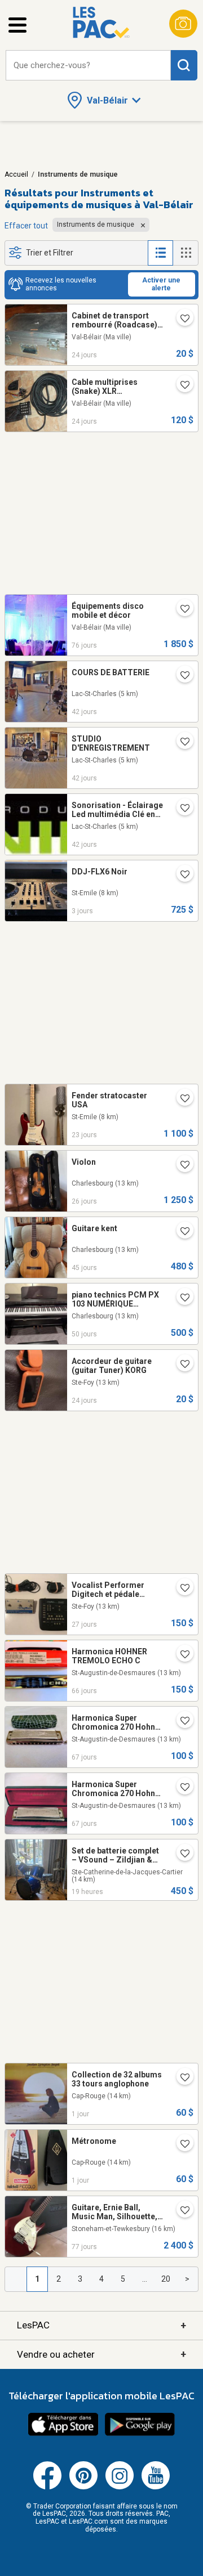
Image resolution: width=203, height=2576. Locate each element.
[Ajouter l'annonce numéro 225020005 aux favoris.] (180, 320)
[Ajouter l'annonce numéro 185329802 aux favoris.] (180, 610)
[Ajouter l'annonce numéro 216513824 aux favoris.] (180, 2079)
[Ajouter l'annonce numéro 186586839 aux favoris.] (180, 1232)
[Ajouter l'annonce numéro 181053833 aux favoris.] (180, 2211)
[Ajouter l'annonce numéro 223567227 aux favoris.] (180, 1655)
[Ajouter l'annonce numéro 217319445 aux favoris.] (180, 1722)
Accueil (16, 174)
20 (166, 2279)
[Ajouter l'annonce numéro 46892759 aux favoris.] (180, 676)
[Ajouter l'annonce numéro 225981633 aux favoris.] (180, 1855)
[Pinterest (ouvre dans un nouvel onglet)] (83, 2487)
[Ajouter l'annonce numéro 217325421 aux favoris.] (180, 1788)
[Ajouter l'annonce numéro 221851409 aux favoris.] (180, 1365)
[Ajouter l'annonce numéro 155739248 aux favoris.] (180, 1166)
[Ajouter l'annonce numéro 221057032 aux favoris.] (180, 1299)
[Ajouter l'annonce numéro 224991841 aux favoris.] (180, 386)
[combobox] (88, 66)
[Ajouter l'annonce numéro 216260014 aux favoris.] (180, 2145)
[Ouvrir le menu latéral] (17, 25)
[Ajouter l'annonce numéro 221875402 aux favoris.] (180, 1589)
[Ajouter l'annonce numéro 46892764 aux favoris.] (180, 809)
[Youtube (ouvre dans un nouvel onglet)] (156, 2487)
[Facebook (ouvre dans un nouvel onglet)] (47, 2487)
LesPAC (101, 2325)
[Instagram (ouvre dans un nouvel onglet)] (120, 2487)
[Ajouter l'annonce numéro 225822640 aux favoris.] (180, 876)
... (145, 2279)
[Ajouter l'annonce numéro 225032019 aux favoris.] (180, 1099)
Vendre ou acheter (101, 2354)
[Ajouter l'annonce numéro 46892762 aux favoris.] (180, 743)
